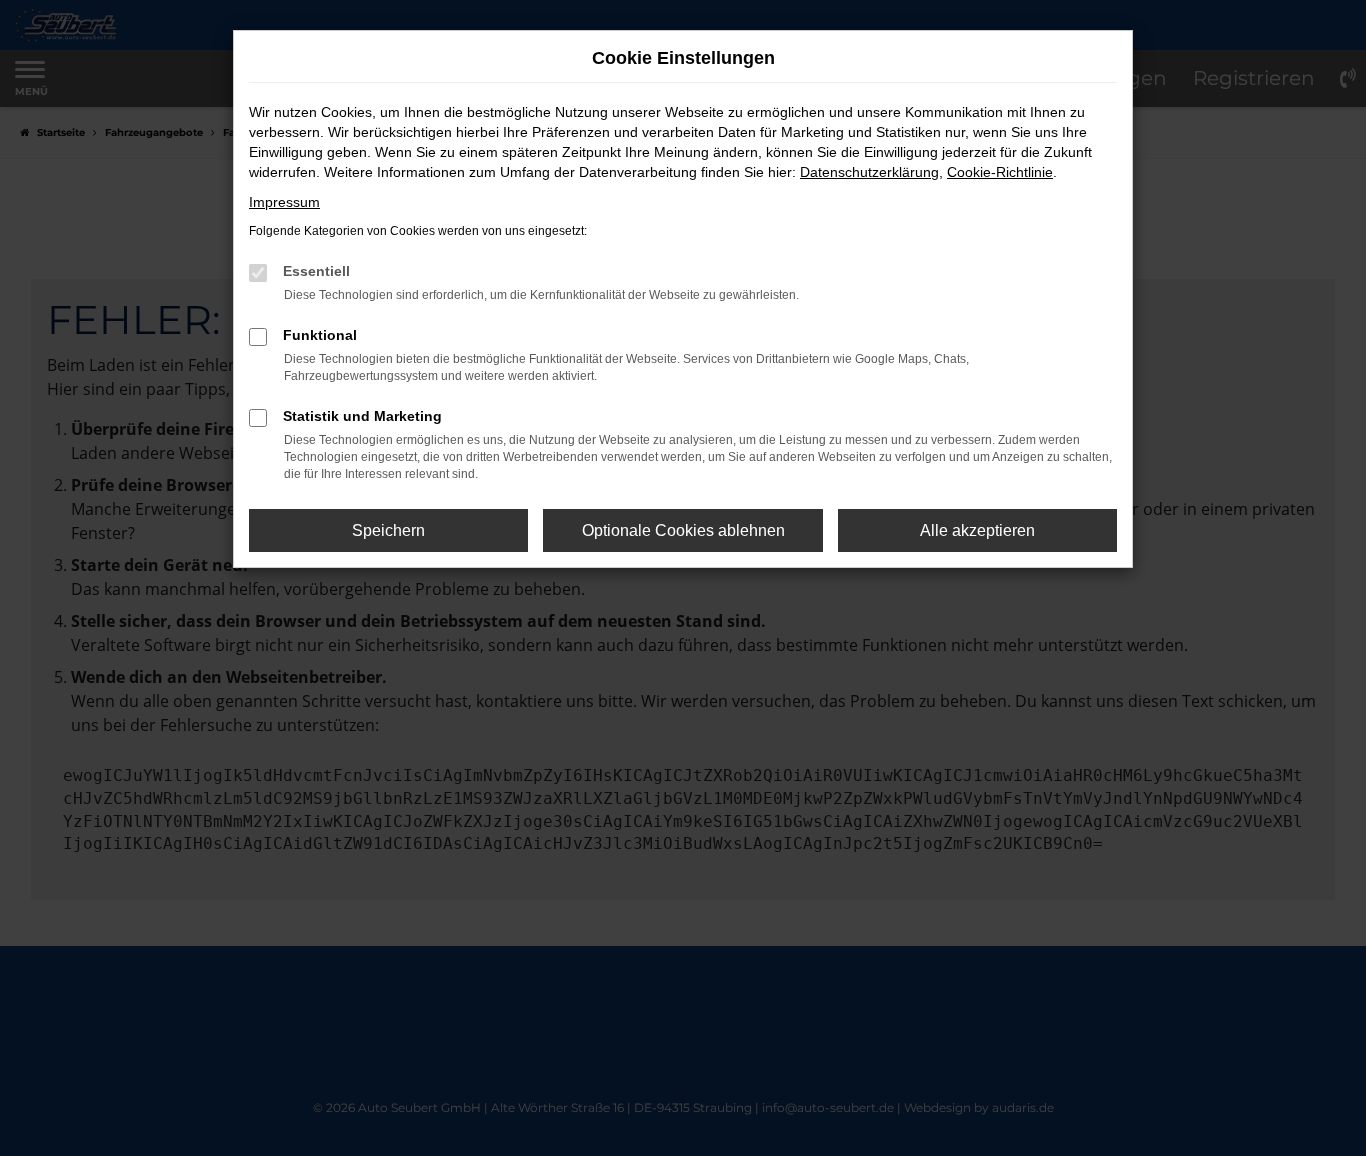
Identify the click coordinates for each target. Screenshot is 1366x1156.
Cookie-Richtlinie (1000, 172)
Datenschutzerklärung (869, 172)
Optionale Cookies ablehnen (683, 530)
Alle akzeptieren (977, 530)
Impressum (284, 202)
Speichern (388, 530)
